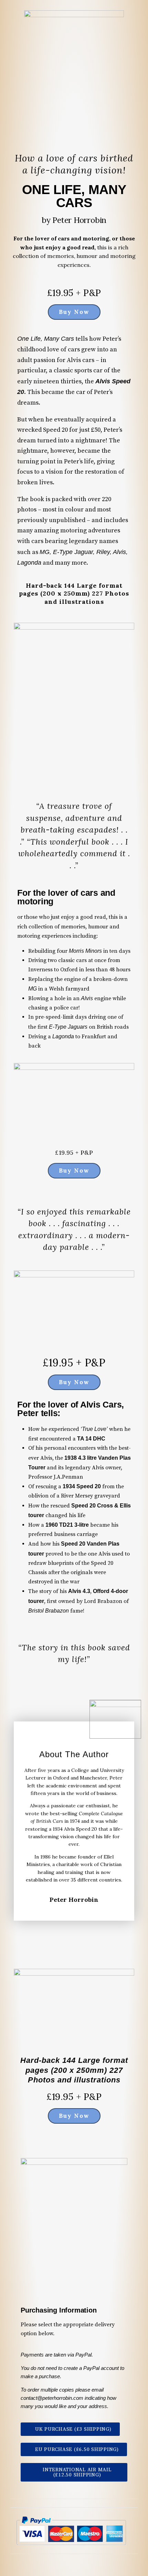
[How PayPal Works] (71, 2530)
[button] (70, 2429)
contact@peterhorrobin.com (52, 2398)
